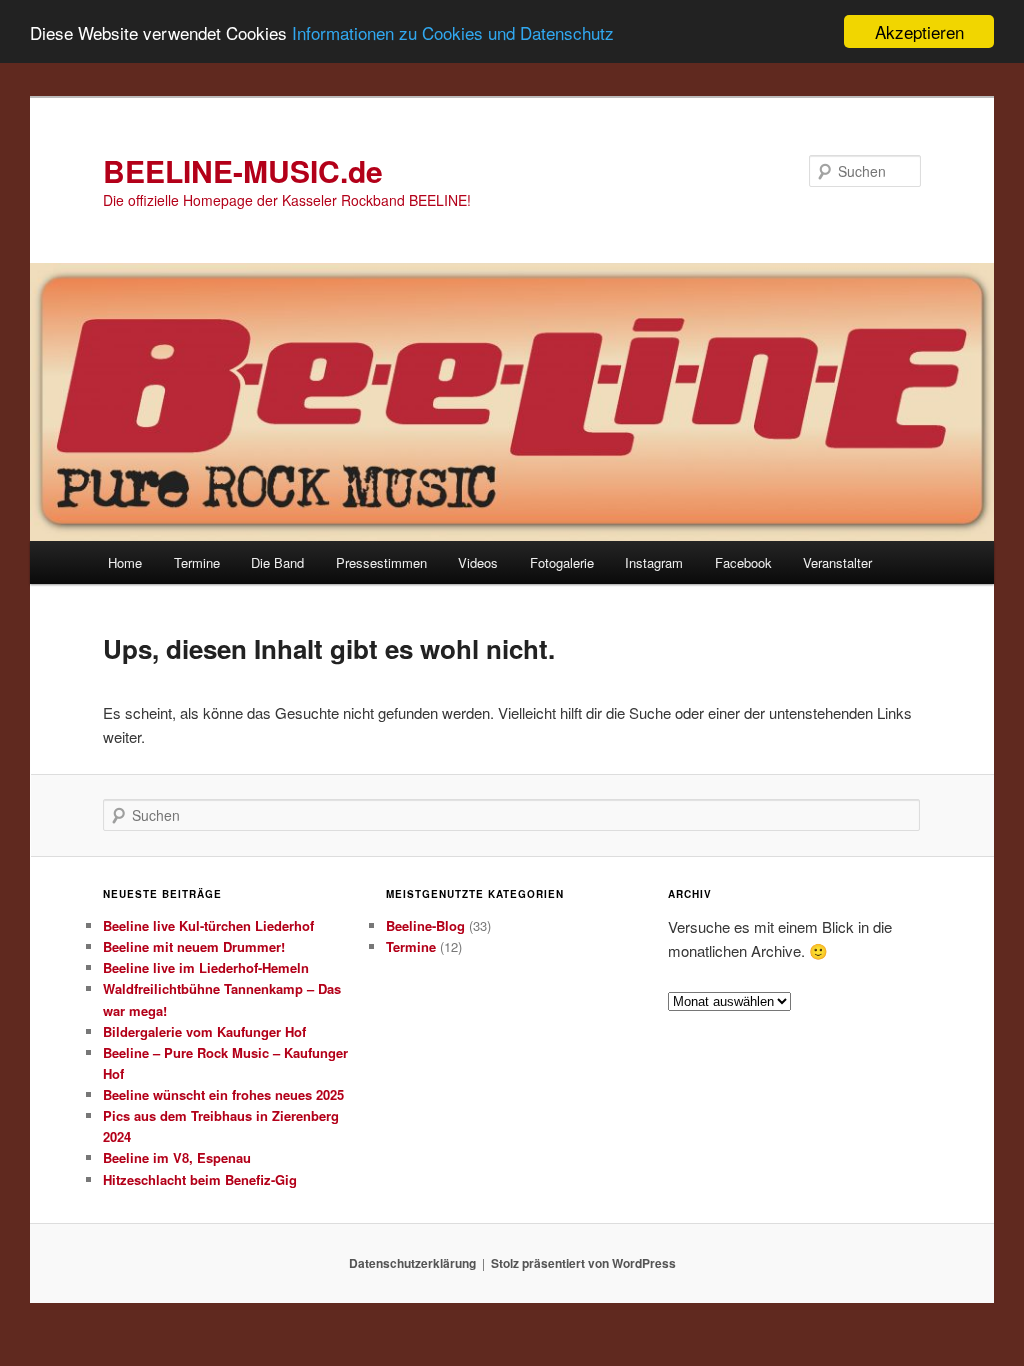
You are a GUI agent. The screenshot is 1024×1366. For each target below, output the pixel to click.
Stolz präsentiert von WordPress (583, 1263)
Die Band (277, 562)
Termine (197, 562)
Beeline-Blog (425, 925)
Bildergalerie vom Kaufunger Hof (204, 1031)
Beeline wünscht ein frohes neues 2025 (223, 1094)
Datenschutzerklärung (412, 1263)
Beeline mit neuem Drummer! (194, 946)
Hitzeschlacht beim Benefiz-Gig (200, 1179)
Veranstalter (837, 562)
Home (125, 562)
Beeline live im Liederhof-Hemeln (206, 967)
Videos (478, 562)
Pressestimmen (381, 562)
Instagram (654, 562)
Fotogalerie (562, 562)
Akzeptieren (919, 31)
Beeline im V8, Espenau (177, 1157)
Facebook (743, 562)
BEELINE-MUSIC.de (243, 170)
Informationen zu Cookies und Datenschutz (453, 32)
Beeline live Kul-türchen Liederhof (208, 925)
